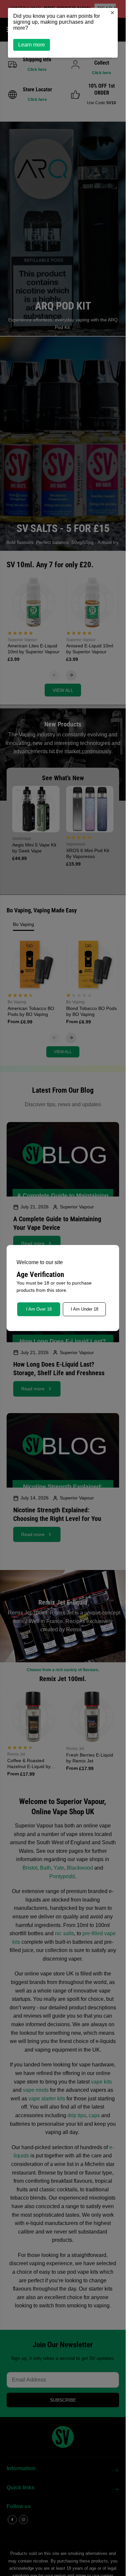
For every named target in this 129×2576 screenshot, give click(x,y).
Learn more (32, 45)
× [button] (112, 13)
